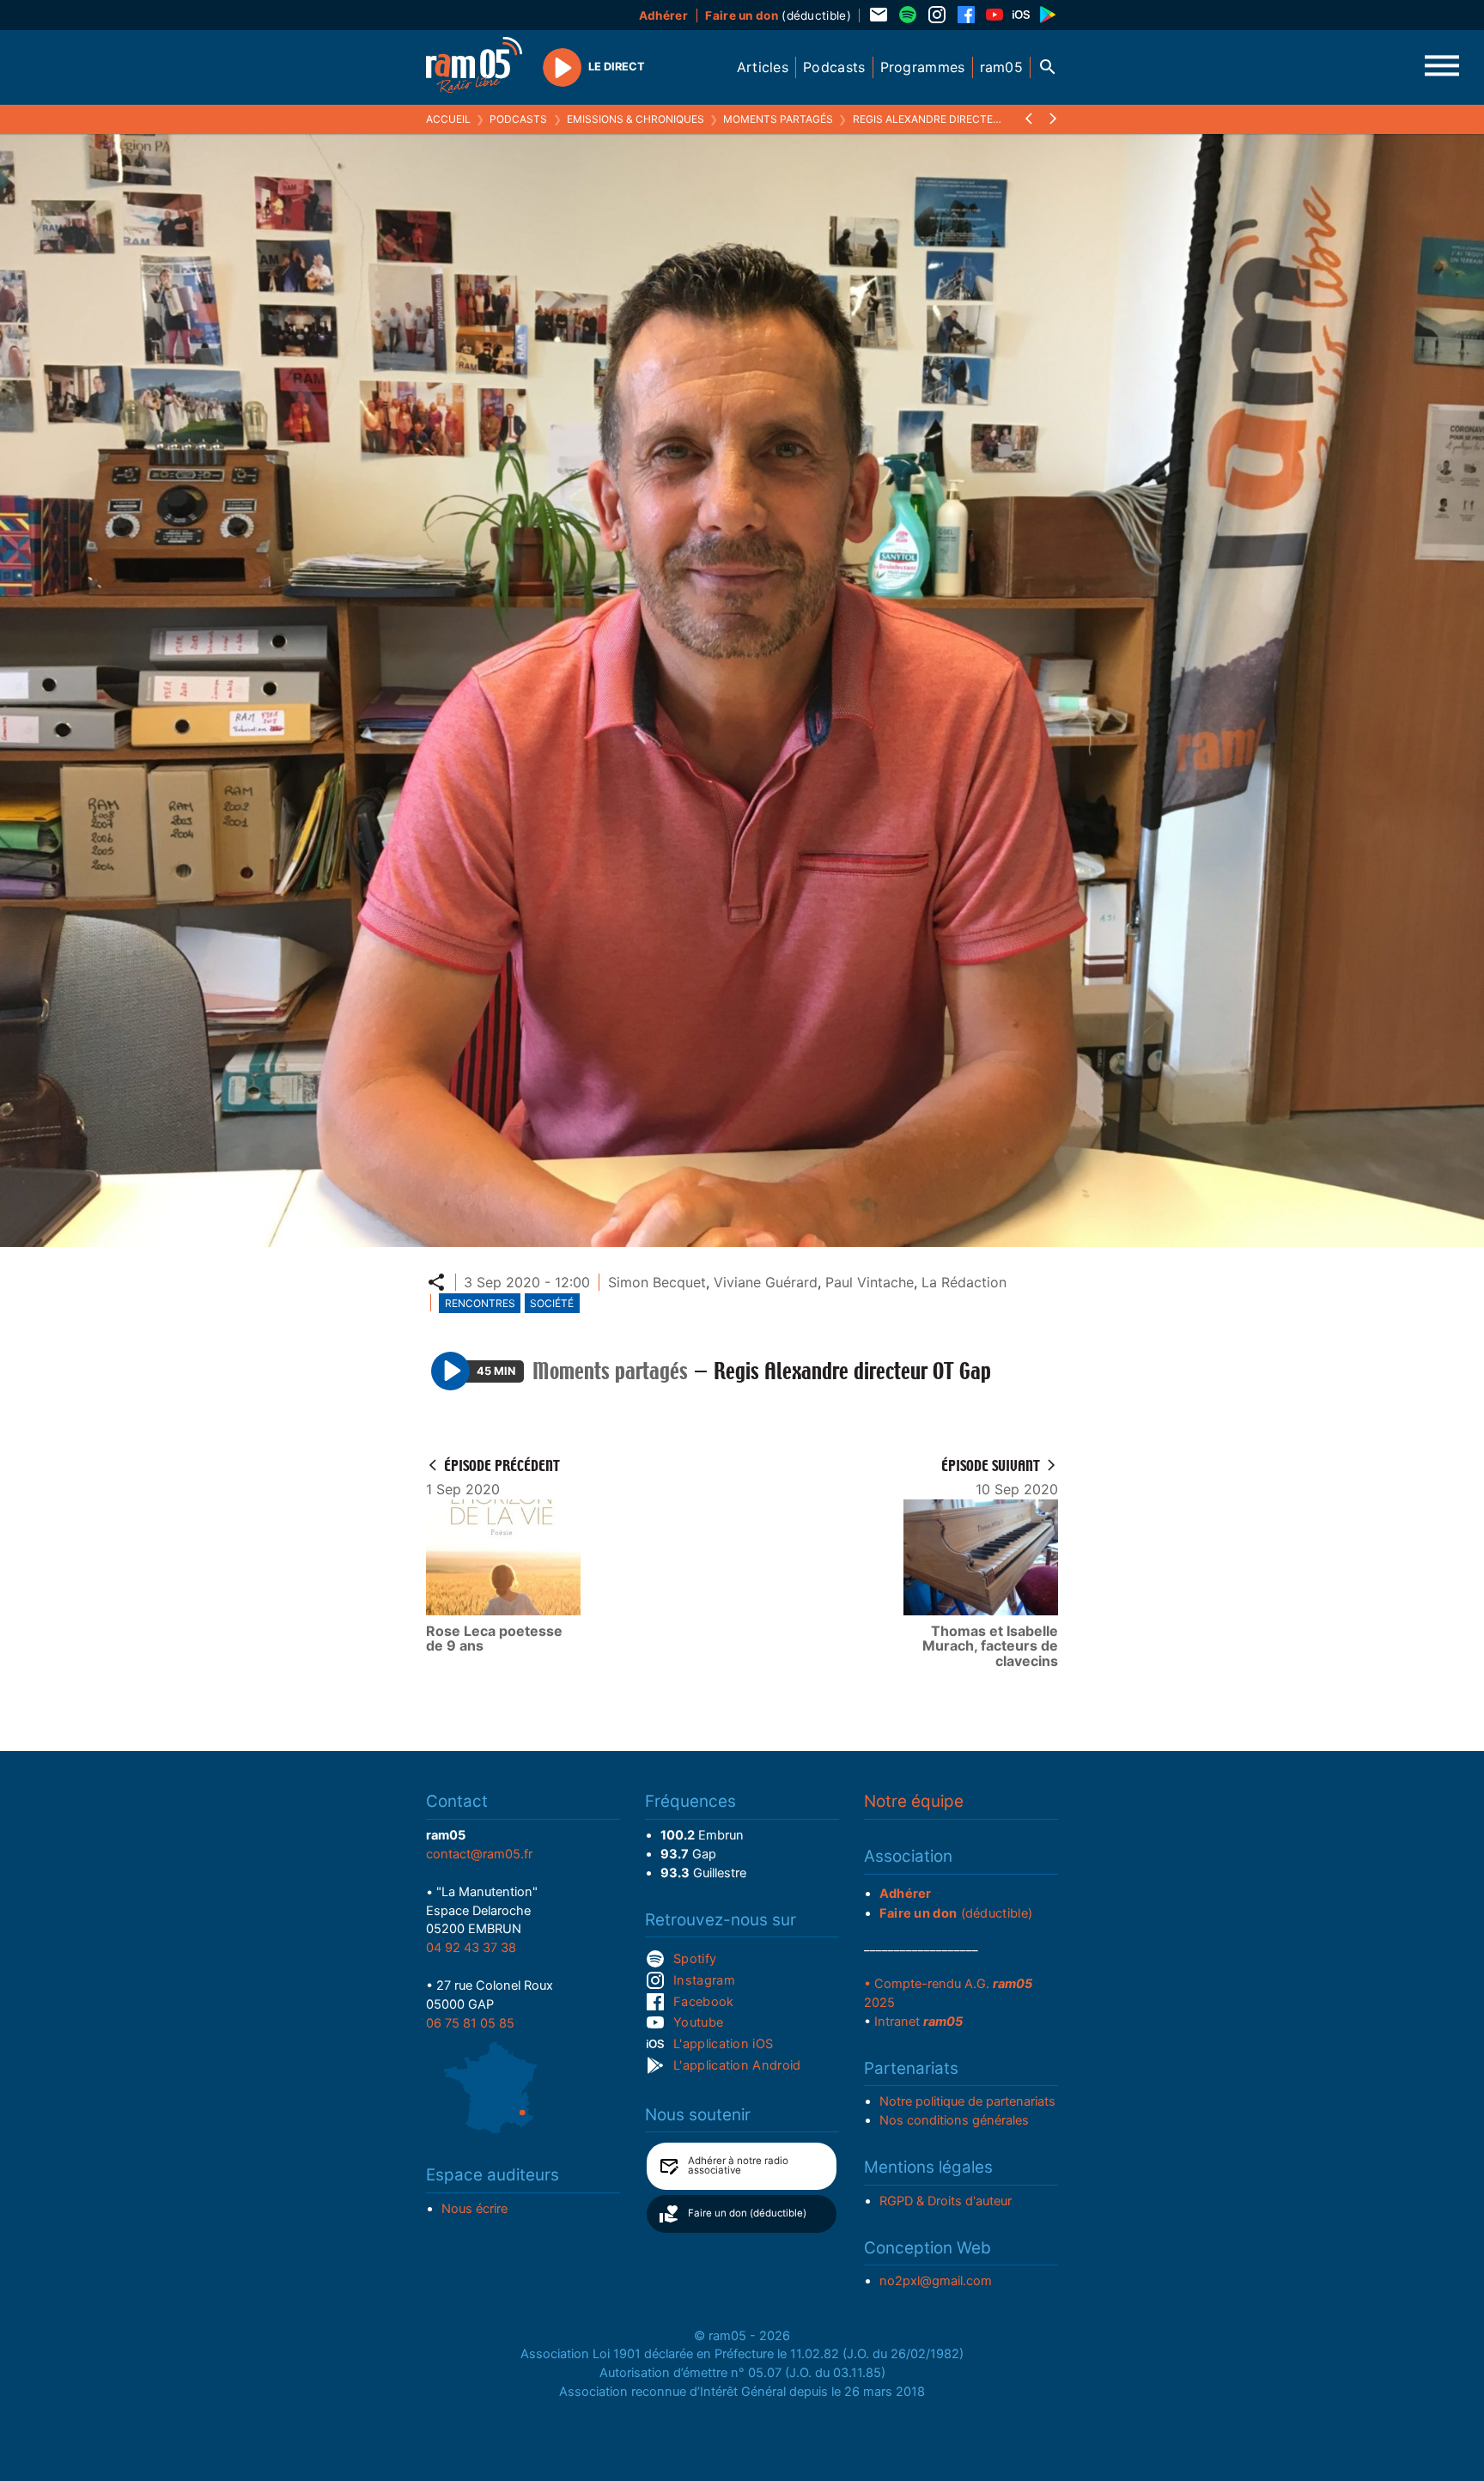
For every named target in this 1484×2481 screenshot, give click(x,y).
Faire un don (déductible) (747, 2213)
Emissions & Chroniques (636, 119)
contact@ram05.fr (479, 1854)
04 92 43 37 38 (471, 1948)
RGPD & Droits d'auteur (946, 2201)
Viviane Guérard (766, 1282)
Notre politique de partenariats (967, 2101)
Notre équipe (914, 1801)
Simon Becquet (657, 1282)
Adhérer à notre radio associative (738, 2166)
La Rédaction (964, 1282)
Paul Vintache (870, 1282)
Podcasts (518, 119)
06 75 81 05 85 (470, 2023)
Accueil (448, 119)
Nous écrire (474, 2209)
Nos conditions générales (954, 2120)
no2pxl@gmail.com (936, 2281)
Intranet (918, 2022)
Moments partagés (778, 119)
